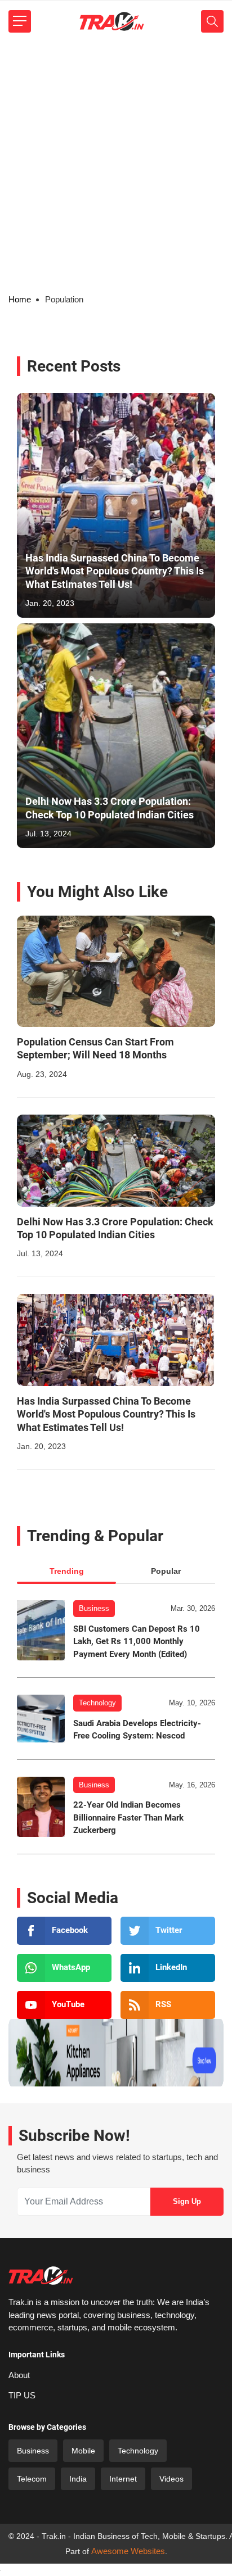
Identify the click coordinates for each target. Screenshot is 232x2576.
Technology (97, 1703)
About (19, 2375)
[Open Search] (212, 21)
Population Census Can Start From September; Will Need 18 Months (95, 1048)
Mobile (83, 2451)
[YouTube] (64, 2005)
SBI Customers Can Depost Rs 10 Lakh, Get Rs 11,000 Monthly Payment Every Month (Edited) (137, 1642)
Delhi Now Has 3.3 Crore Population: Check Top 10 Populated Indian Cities (110, 808)
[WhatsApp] (64, 1968)
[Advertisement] (116, 164)
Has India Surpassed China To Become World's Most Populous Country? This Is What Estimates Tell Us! (115, 571)
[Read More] (116, 971)
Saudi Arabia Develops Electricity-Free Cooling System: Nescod (137, 1730)
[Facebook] (64, 1931)
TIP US (22, 2395)
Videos (171, 2479)
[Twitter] (168, 1931)
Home (20, 299)
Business (94, 1608)
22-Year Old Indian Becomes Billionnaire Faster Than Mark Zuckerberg (128, 1817)
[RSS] (168, 2005)
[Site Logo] (112, 21)
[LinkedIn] (168, 1968)
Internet (123, 2479)
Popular (166, 1571)
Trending (67, 1571)
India (78, 2479)
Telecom (32, 2479)
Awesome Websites (128, 2551)
